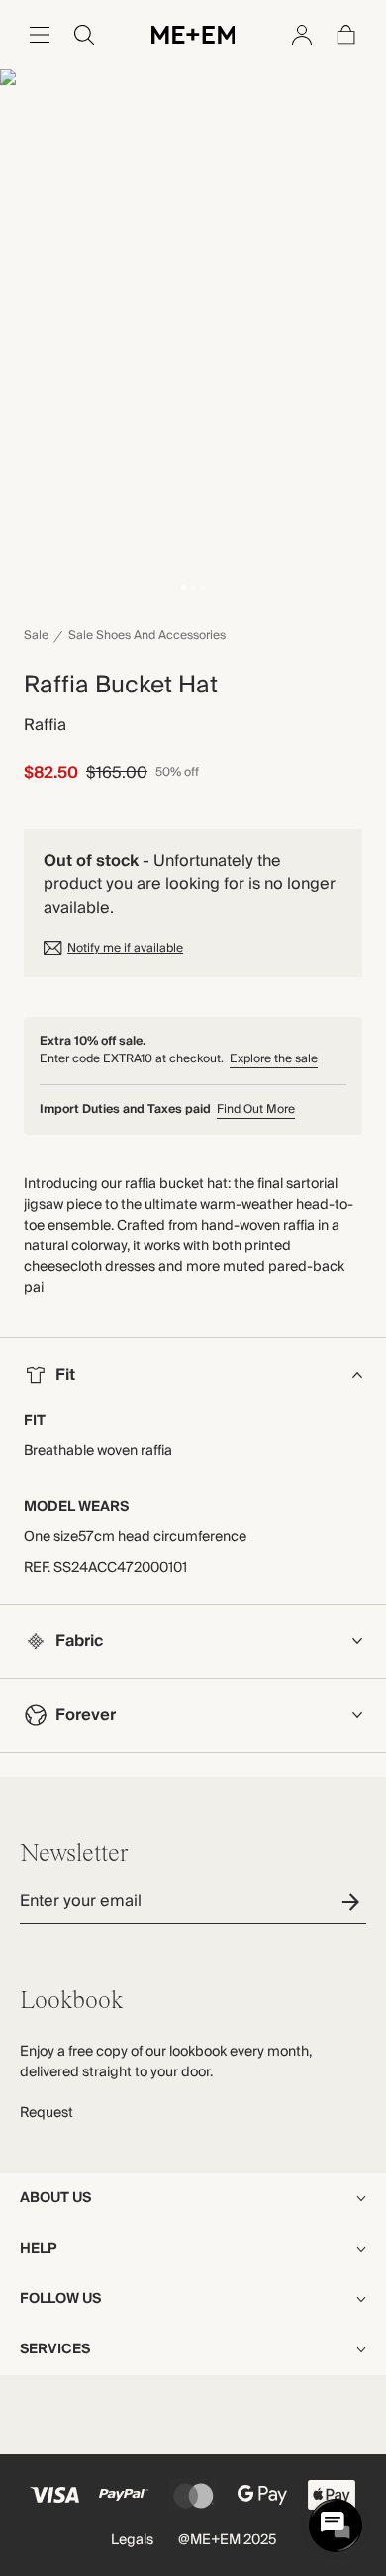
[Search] (84, 35)
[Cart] (346, 35)
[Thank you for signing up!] (354, 1902)
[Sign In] (302, 35)
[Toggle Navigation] (40, 35)
